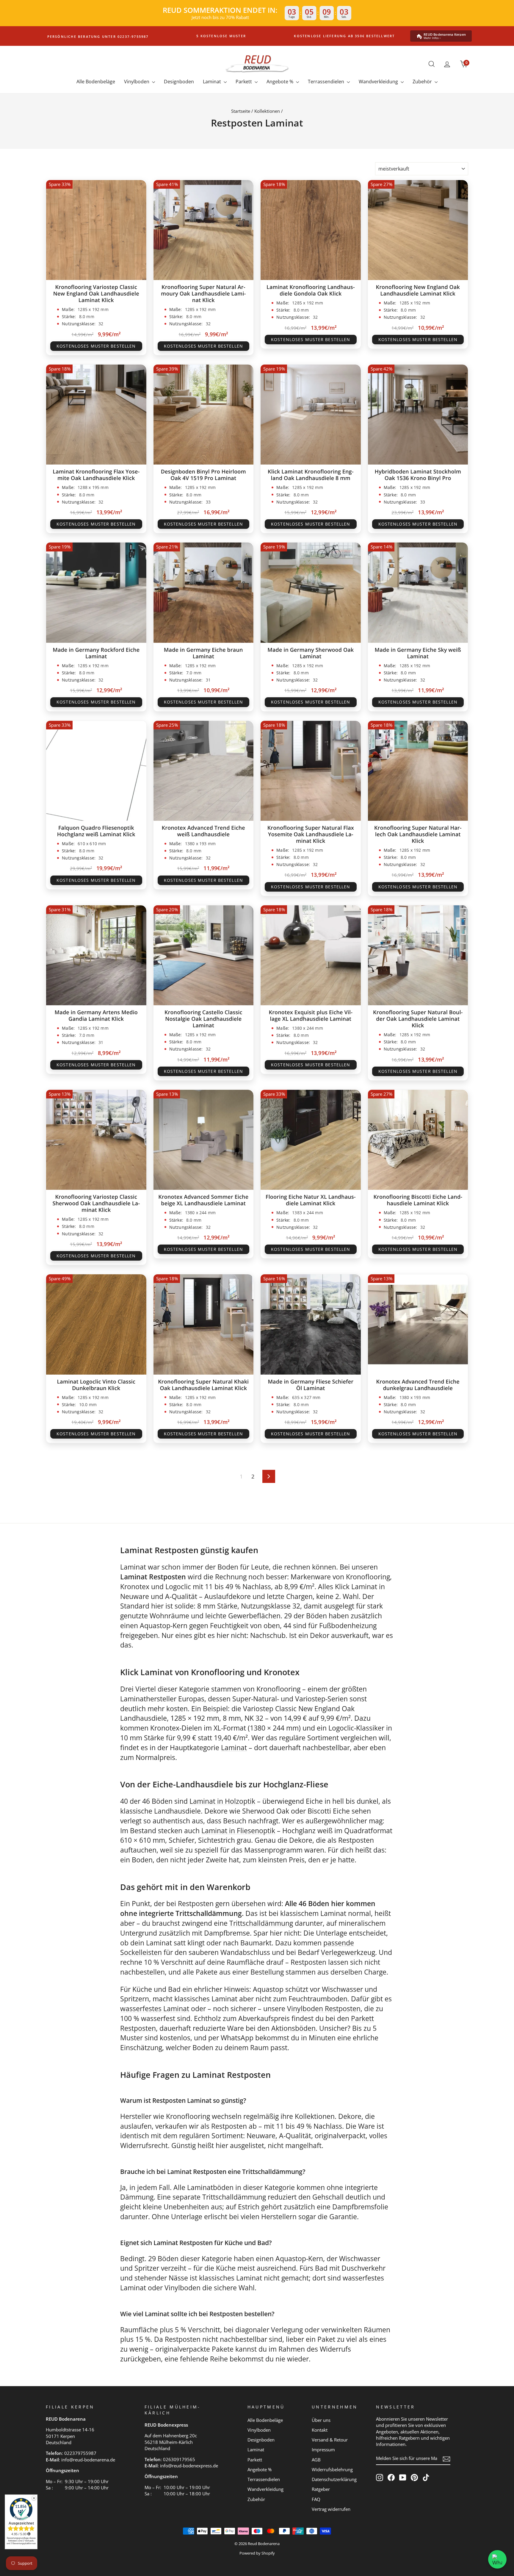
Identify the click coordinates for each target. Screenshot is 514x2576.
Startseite (241, 111)
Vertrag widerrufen (331, 2509)
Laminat (213, 82)
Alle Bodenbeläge (96, 82)
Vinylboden (137, 82)
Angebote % (280, 82)
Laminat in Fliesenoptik (238, 1831)
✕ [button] (34, 2498)
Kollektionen (267, 111)
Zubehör (423, 82)
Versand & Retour (330, 2440)
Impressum (323, 2450)
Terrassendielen (327, 82)
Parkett (244, 82)
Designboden (179, 82)
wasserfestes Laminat (155, 2008)
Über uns (321, 2420)
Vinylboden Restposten (324, 2008)
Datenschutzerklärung (334, 2479)
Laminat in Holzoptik (222, 1801)
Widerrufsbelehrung (332, 2469)
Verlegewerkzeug (348, 1952)
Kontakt (320, 2430)
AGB (316, 2460)
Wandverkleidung (379, 82)
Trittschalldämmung (261, 1923)
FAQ (316, 2499)
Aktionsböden (293, 2028)
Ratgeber (321, 2489)
